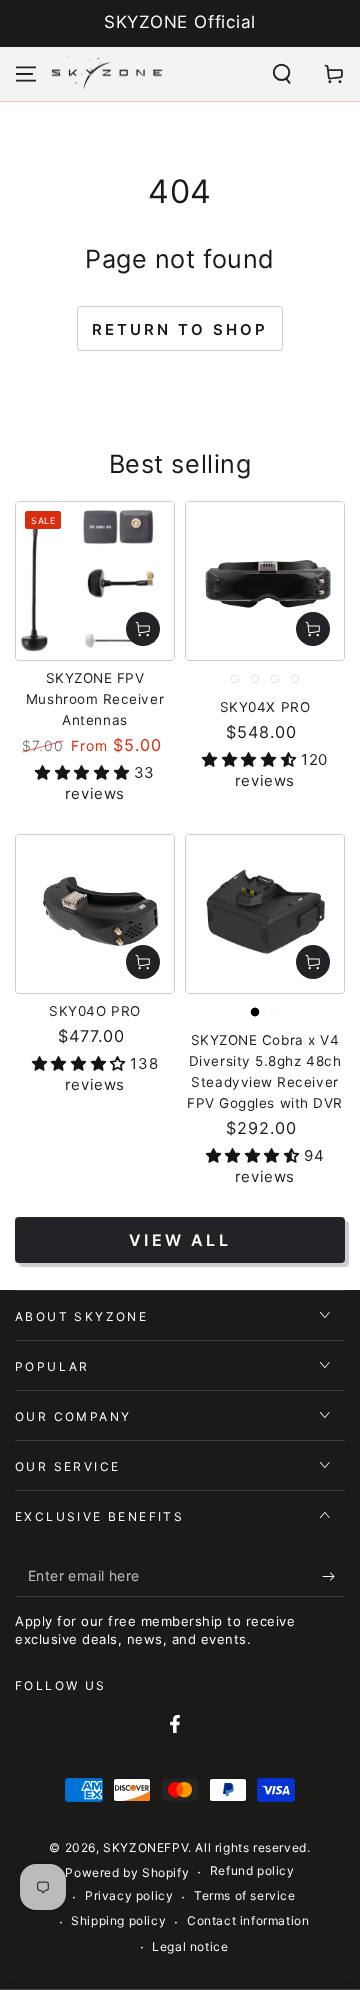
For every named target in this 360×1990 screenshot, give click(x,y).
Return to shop (180, 329)
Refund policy (252, 1870)
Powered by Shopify (127, 1872)
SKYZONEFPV (145, 1847)
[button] (282, 74)
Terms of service (245, 1895)
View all (180, 1240)
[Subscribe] (333, 1577)
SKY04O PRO (94, 1011)
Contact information (248, 1920)
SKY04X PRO (265, 707)
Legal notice (190, 1946)
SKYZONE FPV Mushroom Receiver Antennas (95, 699)
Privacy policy (129, 1895)
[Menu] (26, 74)
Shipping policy (118, 1920)
